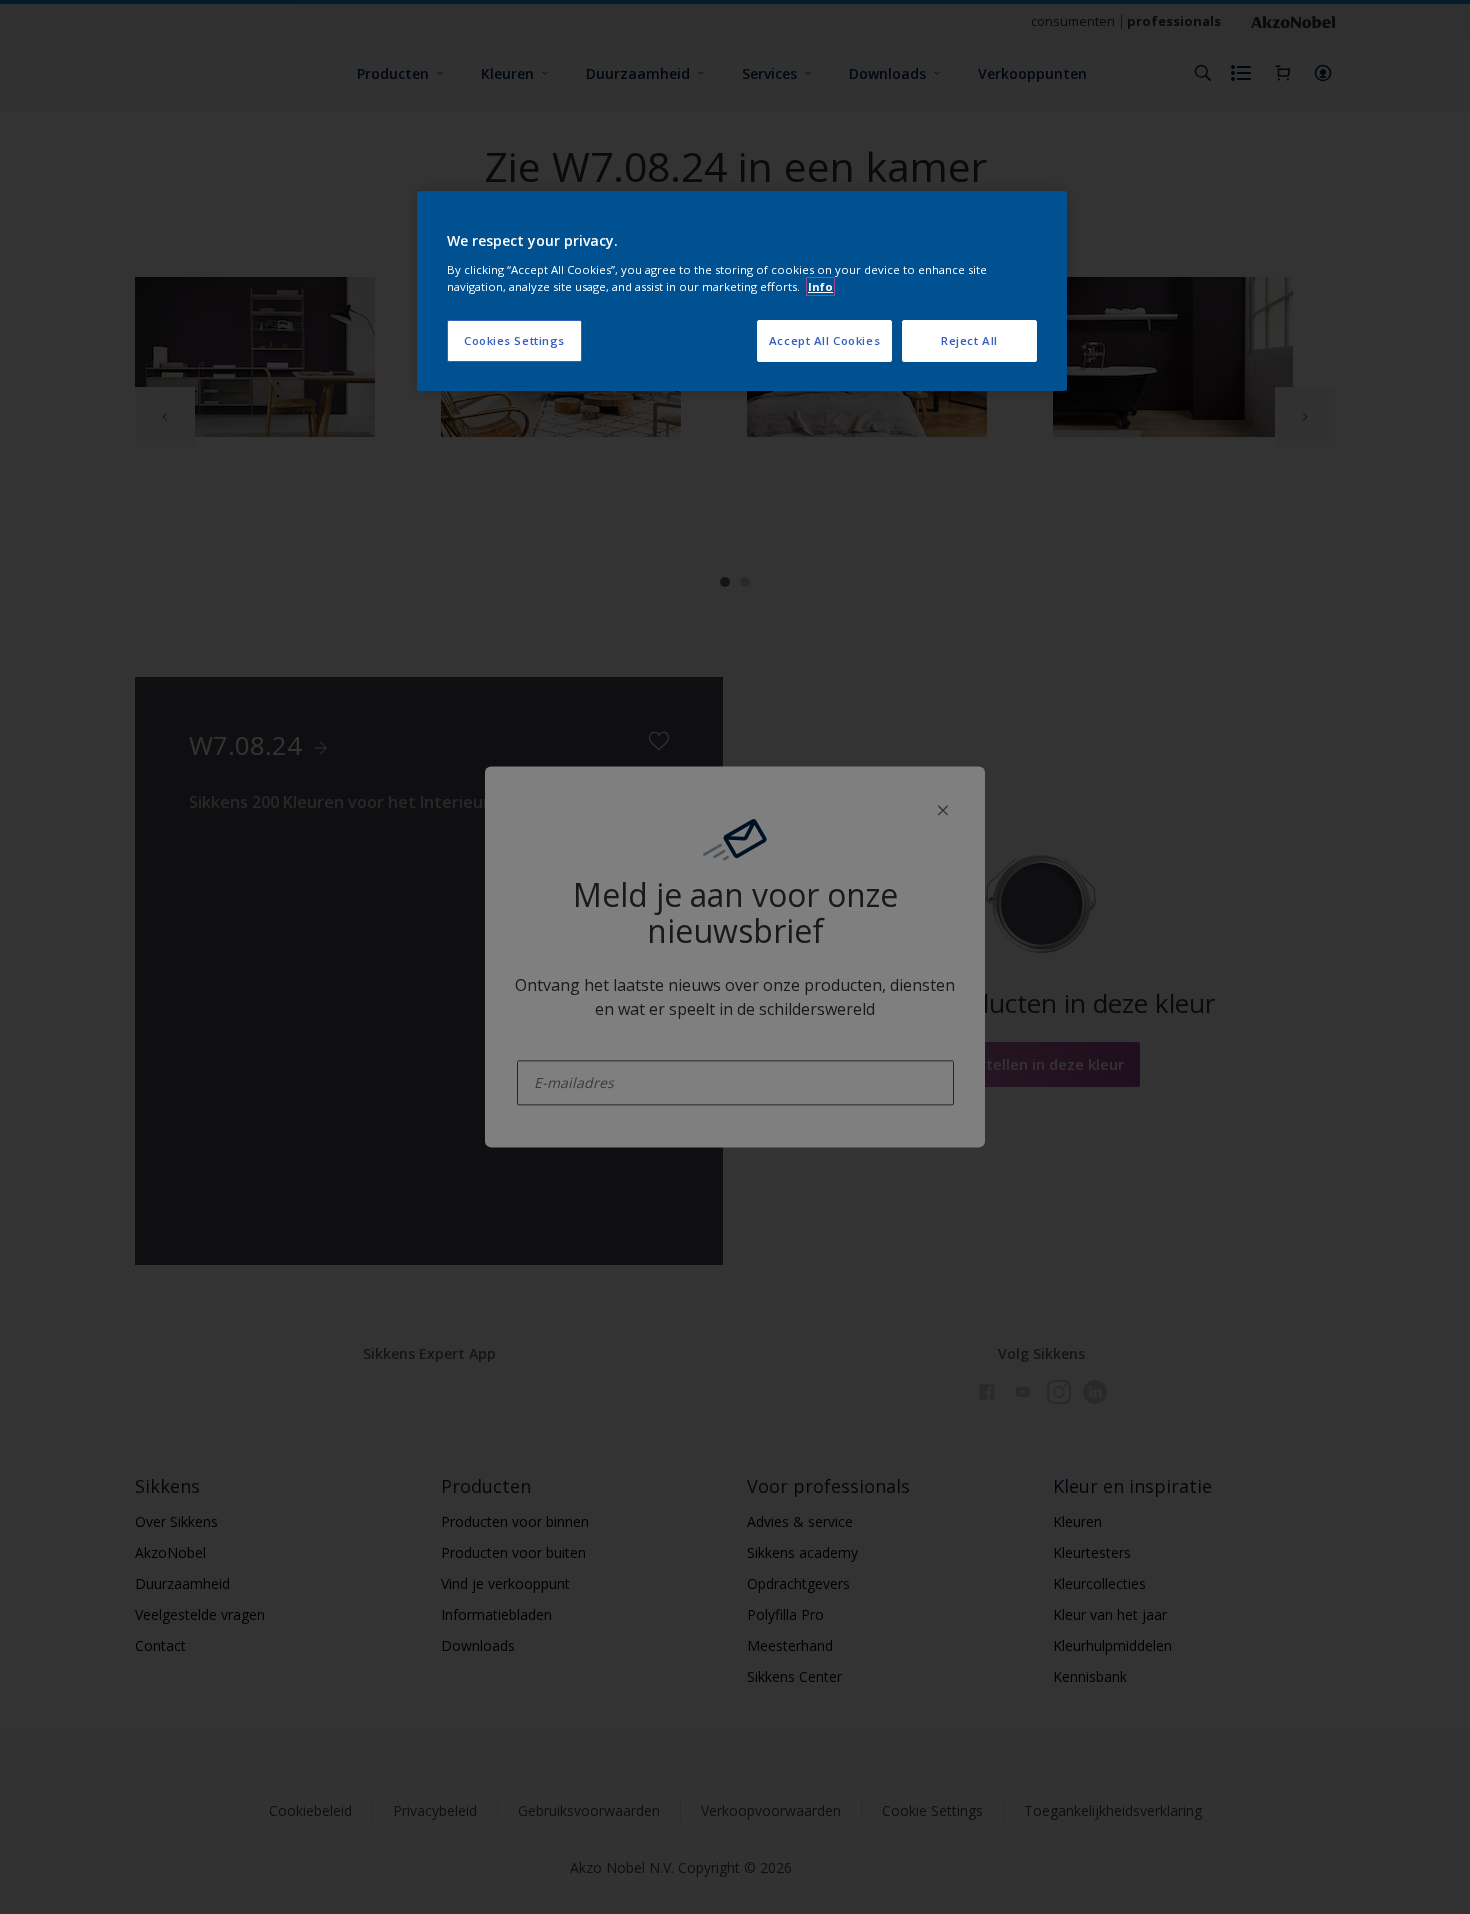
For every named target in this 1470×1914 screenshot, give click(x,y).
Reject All (969, 340)
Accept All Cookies (824, 340)
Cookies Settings (514, 340)
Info (820, 286)
